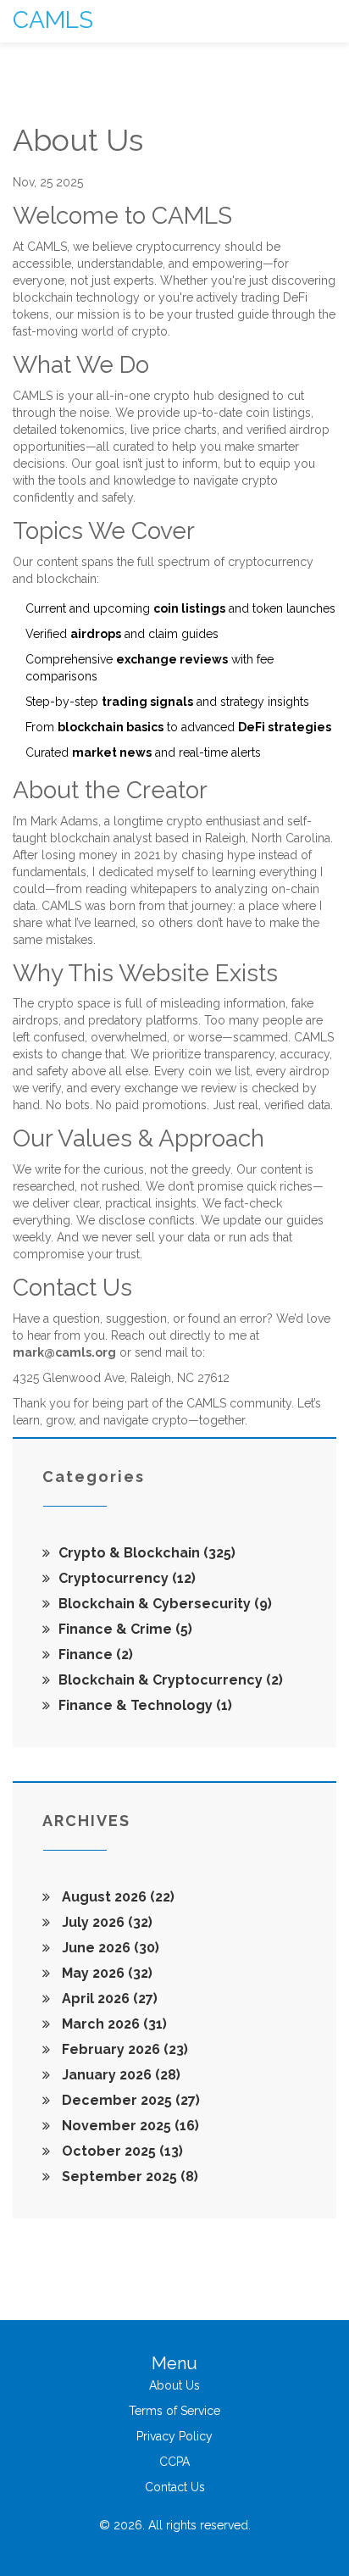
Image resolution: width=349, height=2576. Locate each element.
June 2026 (109, 1948)
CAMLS (53, 20)
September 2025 (128, 2176)
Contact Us (175, 2487)
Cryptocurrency (127, 1578)
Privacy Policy (174, 2436)
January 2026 (119, 2075)
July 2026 (105, 1922)
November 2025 (129, 2126)
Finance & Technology (145, 1705)
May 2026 (105, 1973)
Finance (96, 1654)
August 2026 (116, 1897)
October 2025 (121, 2151)
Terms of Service (174, 2411)
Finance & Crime (125, 1629)
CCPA (174, 2462)
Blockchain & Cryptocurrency (171, 1680)
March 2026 (113, 2024)
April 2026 (108, 1999)
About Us (174, 2385)
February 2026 (123, 2049)
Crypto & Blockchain (147, 1553)
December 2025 (129, 2100)
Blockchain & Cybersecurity (165, 1604)
